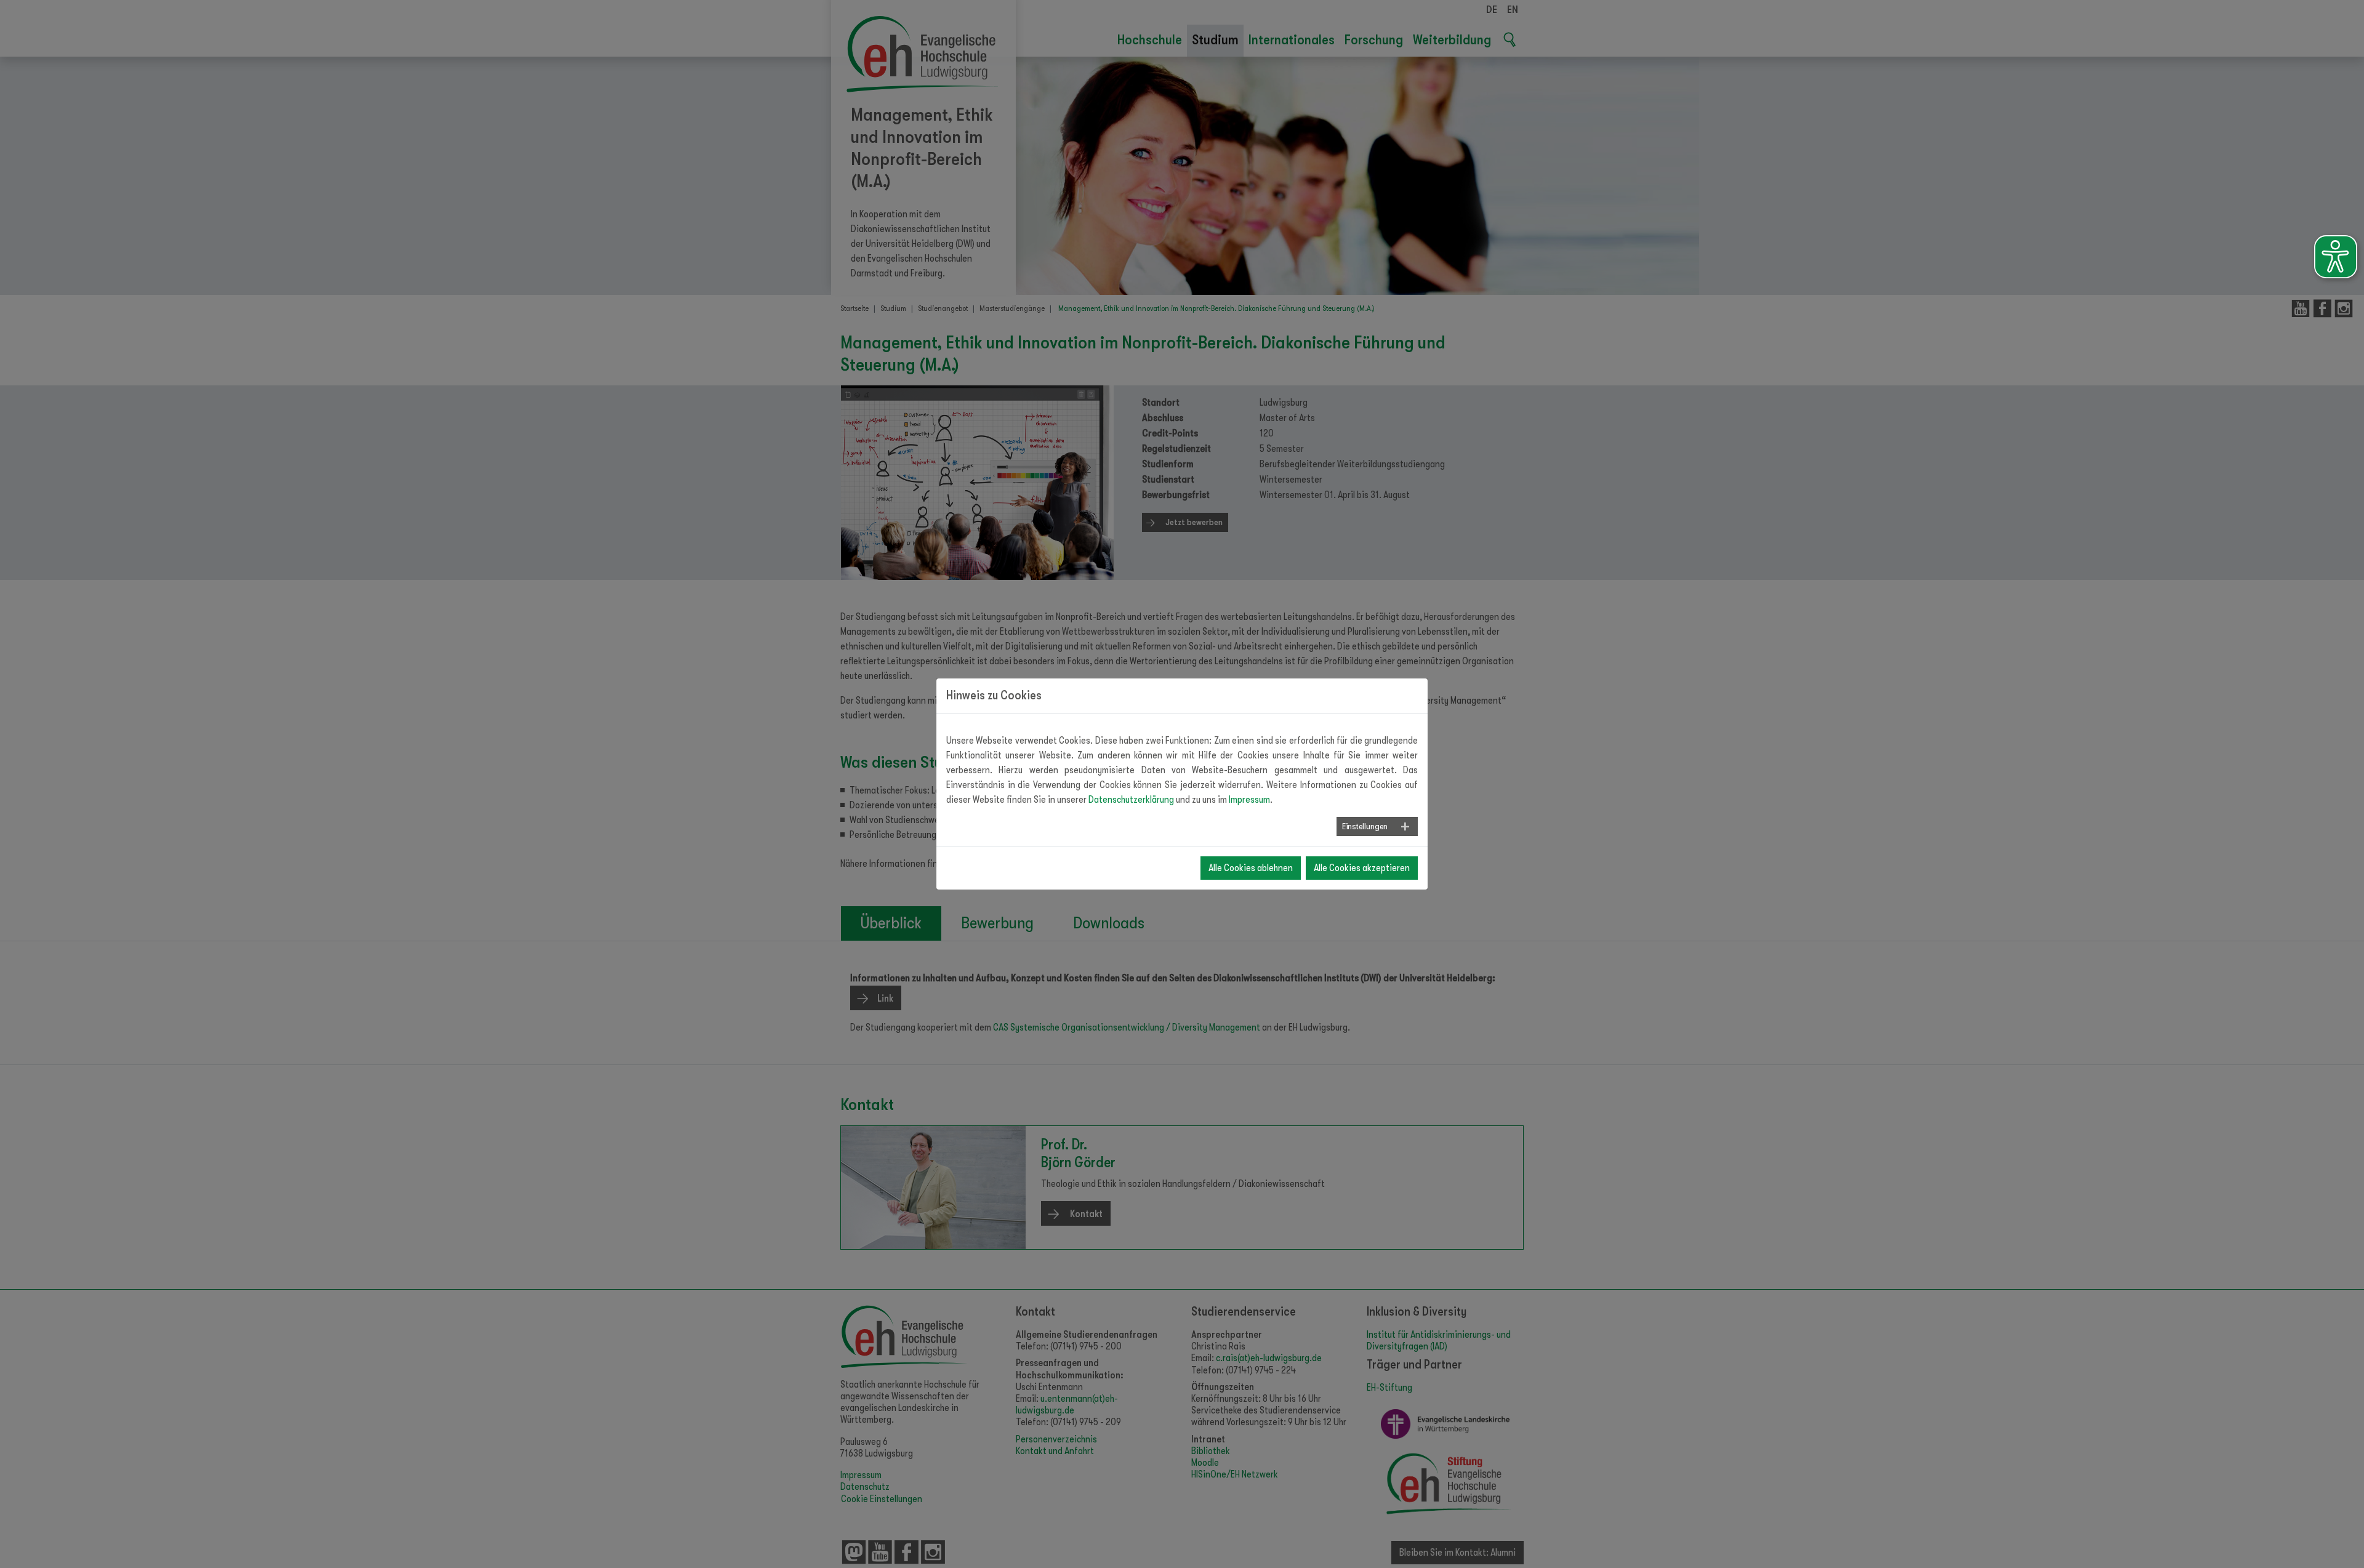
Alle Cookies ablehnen (1251, 868)
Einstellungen (1365, 826)
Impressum (1249, 800)
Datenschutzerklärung (1131, 800)
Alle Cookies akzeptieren (1362, 868)
